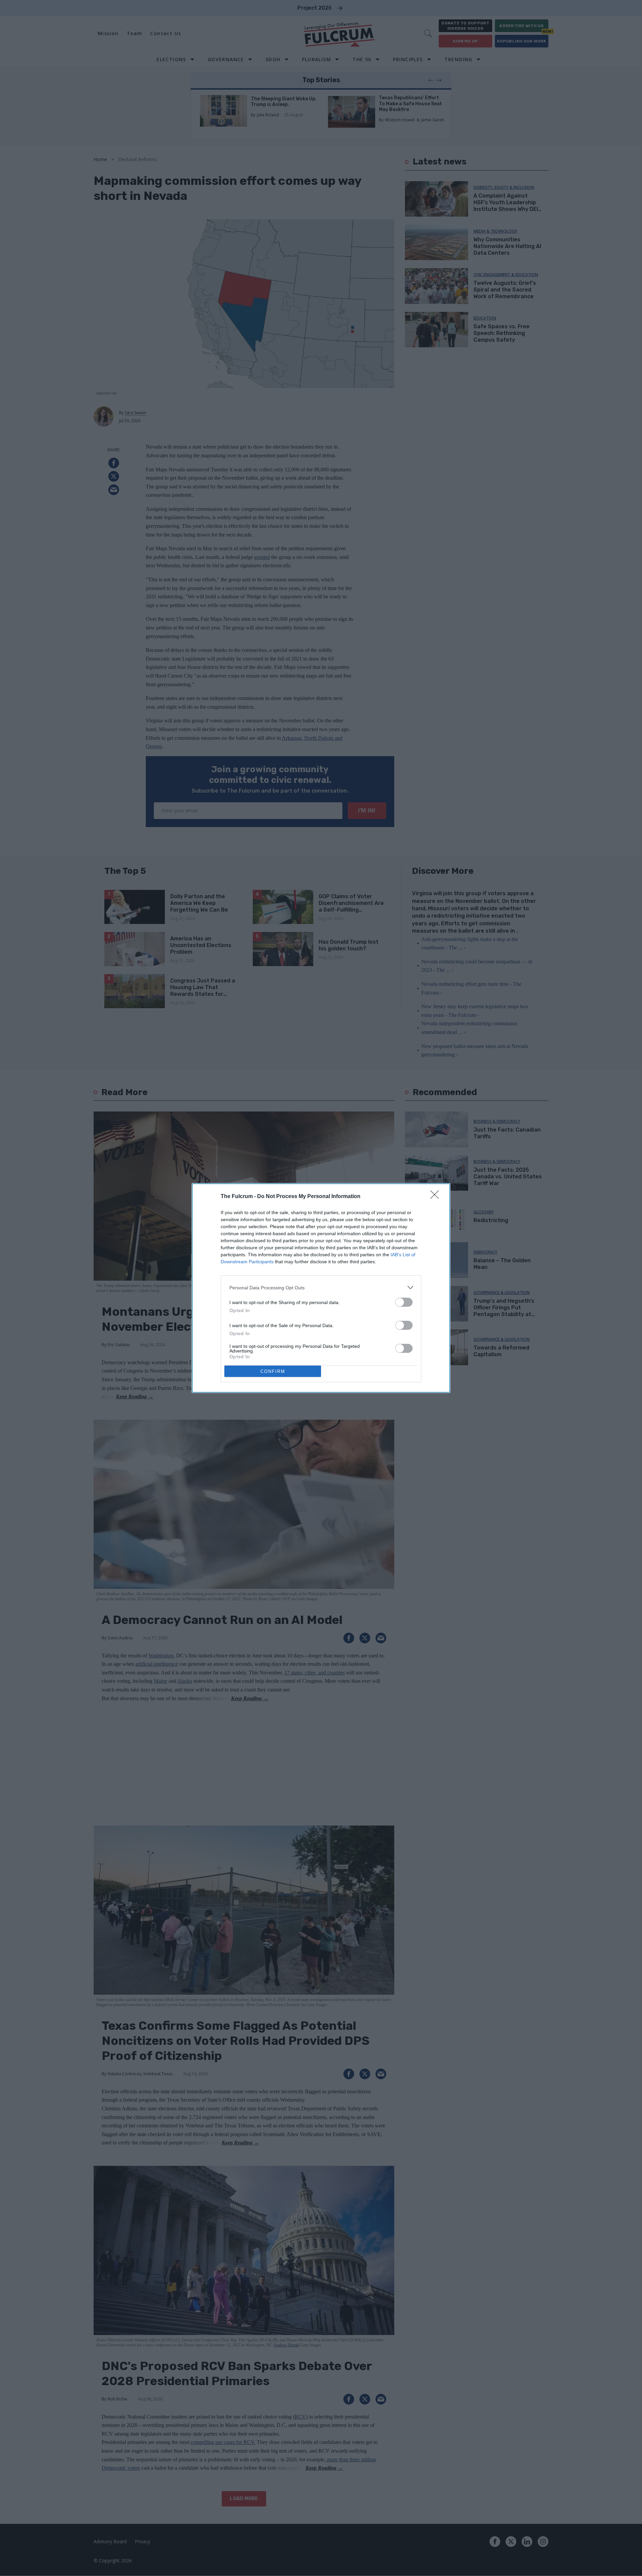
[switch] (404, 1302)
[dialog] (321, 1288)
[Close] (437, 1197)
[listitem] (321, 1287)
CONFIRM (273, 1371)
